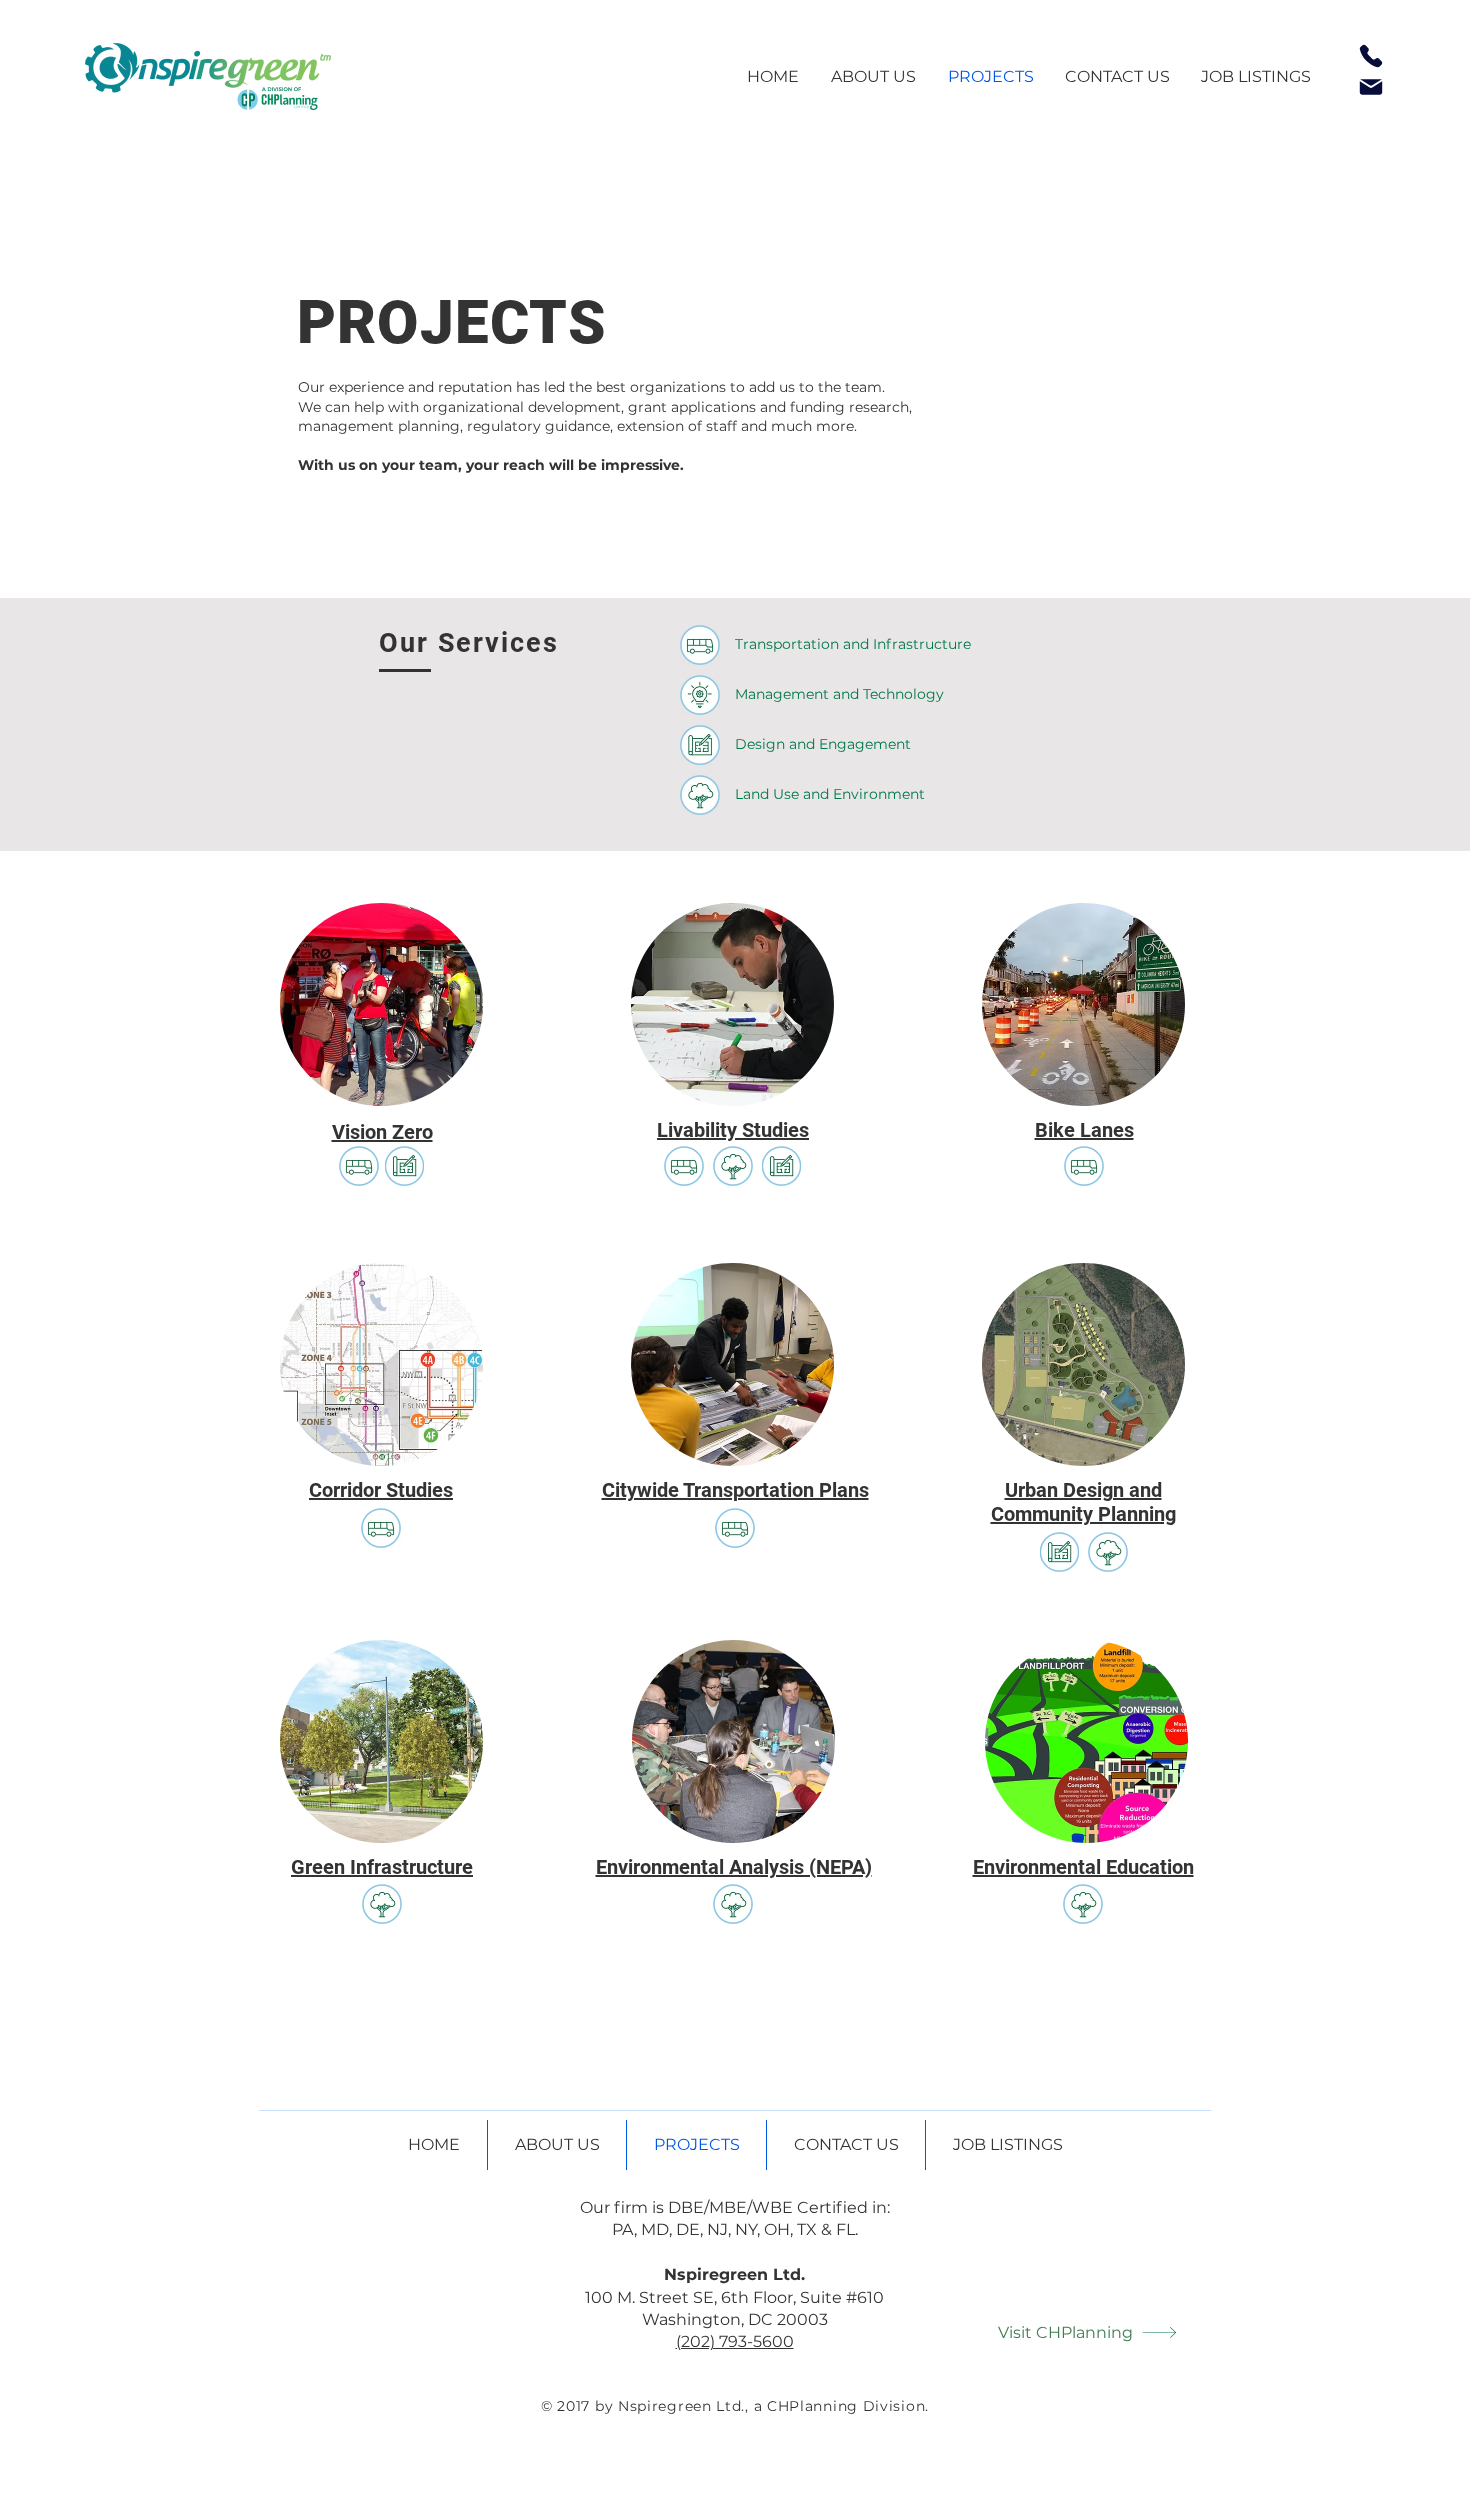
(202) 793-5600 (735, 2341)
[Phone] (1371, 56)
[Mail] (1371, 87)
